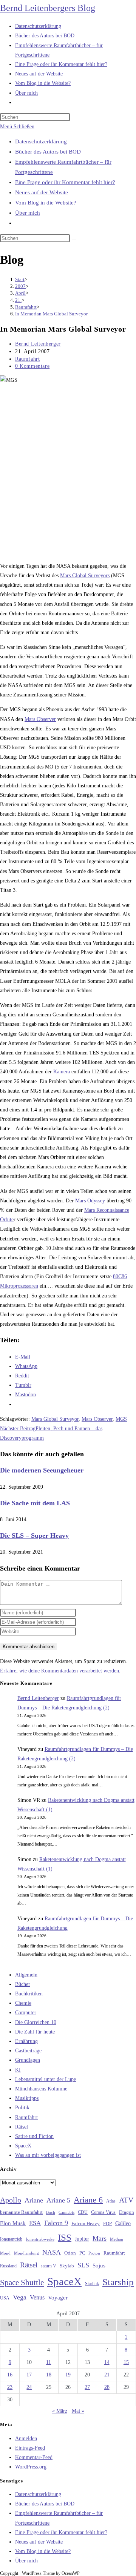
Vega (20, 2297)
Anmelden (26, 2438)
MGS (121, 1419)
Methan (117, 2239)
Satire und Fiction (34, 2136)
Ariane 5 (58, 2200)
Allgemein (26, 1975)
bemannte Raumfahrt (21, 2212)
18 (49, 2375)
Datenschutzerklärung (41, 141)
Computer (26, 2013)
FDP (107, 2223)
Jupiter (82, 2239)
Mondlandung (26, 2253)
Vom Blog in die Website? (46, 203)
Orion (70, 2253)
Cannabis (66, 2212)
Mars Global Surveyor (55, 1419)
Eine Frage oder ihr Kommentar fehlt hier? (65, 182)
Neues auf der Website (42, 192)
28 (107, 2387)
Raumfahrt (27, 359)
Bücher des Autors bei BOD (48, 152)
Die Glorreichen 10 (36, 2022)
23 (10, 2387)
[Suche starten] (74, 240)
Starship (118, 2282)
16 (10, 2375)
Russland (8, 2266)
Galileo (123, 2223)
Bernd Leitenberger (38, 344)
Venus (37, 2297)
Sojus (99, 2266)
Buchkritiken (29, 1994)
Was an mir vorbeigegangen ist (48, 2155)
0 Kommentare (32, 366)
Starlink (92, 2284)
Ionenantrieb (11, 2239)
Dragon (127, 2212)
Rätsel (22, 2127)
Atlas (111, 2201)
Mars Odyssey (90, 1201)
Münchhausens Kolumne (41, 2089)
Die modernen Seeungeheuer (42, 1470)
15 (126, 2362)
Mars (100, 2238)
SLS (83, 2265)
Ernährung (26, 2041)
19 (68, 2375)
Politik (22, 2108)
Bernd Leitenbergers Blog (48, 8)
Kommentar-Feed (34, 2457)
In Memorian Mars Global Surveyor (51, 314)
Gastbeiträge (28, 2051)
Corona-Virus (103, 2213)
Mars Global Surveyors (85, 576)
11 (49, 2362)
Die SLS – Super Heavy (34, 1535)
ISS (65, 2237)
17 (29, 2375)
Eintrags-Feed (30, 2448)
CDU (83, 2212)
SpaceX (23, 2146)
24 (29, 2387)
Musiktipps (27, 2098)
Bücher (23, 1984)
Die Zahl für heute (35, 2032)
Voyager (58, 2298)
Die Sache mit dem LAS (35, 1503)
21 (107, 2375)
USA (5, 2298)
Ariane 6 (88, 2200)
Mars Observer (40, 719)
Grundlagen (28, 2060)
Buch (51, 2212)
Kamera (62, 1072)
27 (87, 2387)
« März (60, 2411)
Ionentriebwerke (40, 2239)
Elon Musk (13, 2223)
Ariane (34, 2200)
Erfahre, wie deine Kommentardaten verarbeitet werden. (60, 1671)
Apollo (11, 2200)
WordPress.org (31, 2467)
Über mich (28, 213)
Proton (94, 2253)
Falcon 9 (56, 2223)
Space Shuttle (22, 2282)
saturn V (49, 2266)
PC (82, 2253)
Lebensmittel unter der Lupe (46, 2079)
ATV (126, 2200)
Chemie (23, 2003)
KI (18, 2070)
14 (107, 2362)
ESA (35, 2223)
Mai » (78, 2411)
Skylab (67, 2266)
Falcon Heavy (86, 2223)
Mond (5, 2253)
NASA (52, 2252)
